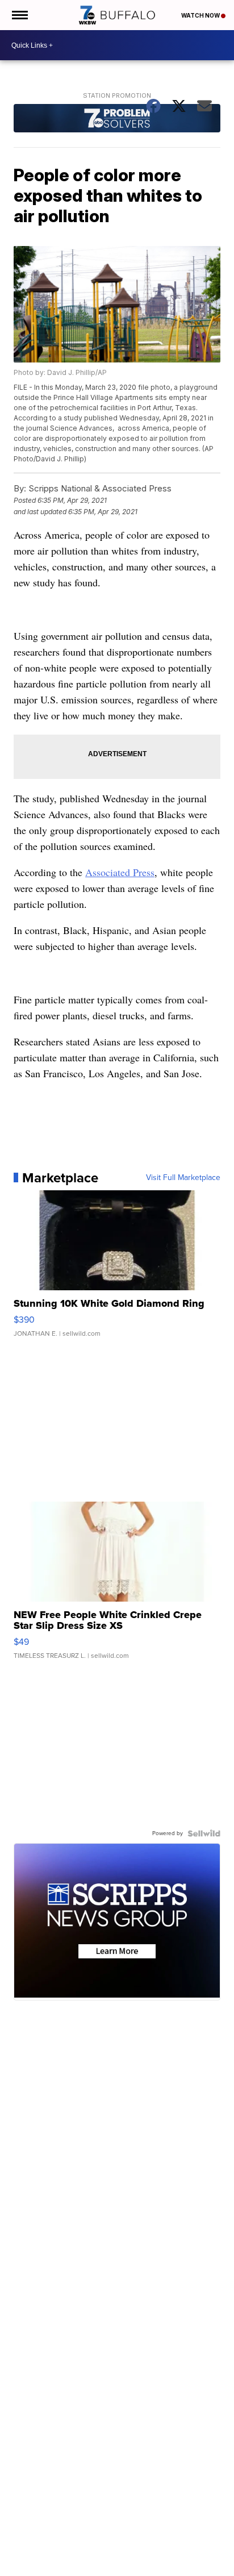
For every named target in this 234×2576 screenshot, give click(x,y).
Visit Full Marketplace (183, 1178)
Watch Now (201, 15)
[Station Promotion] (117, 120)
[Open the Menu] (19, 15)
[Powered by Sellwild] (204, 1833)
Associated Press (120, 872)
